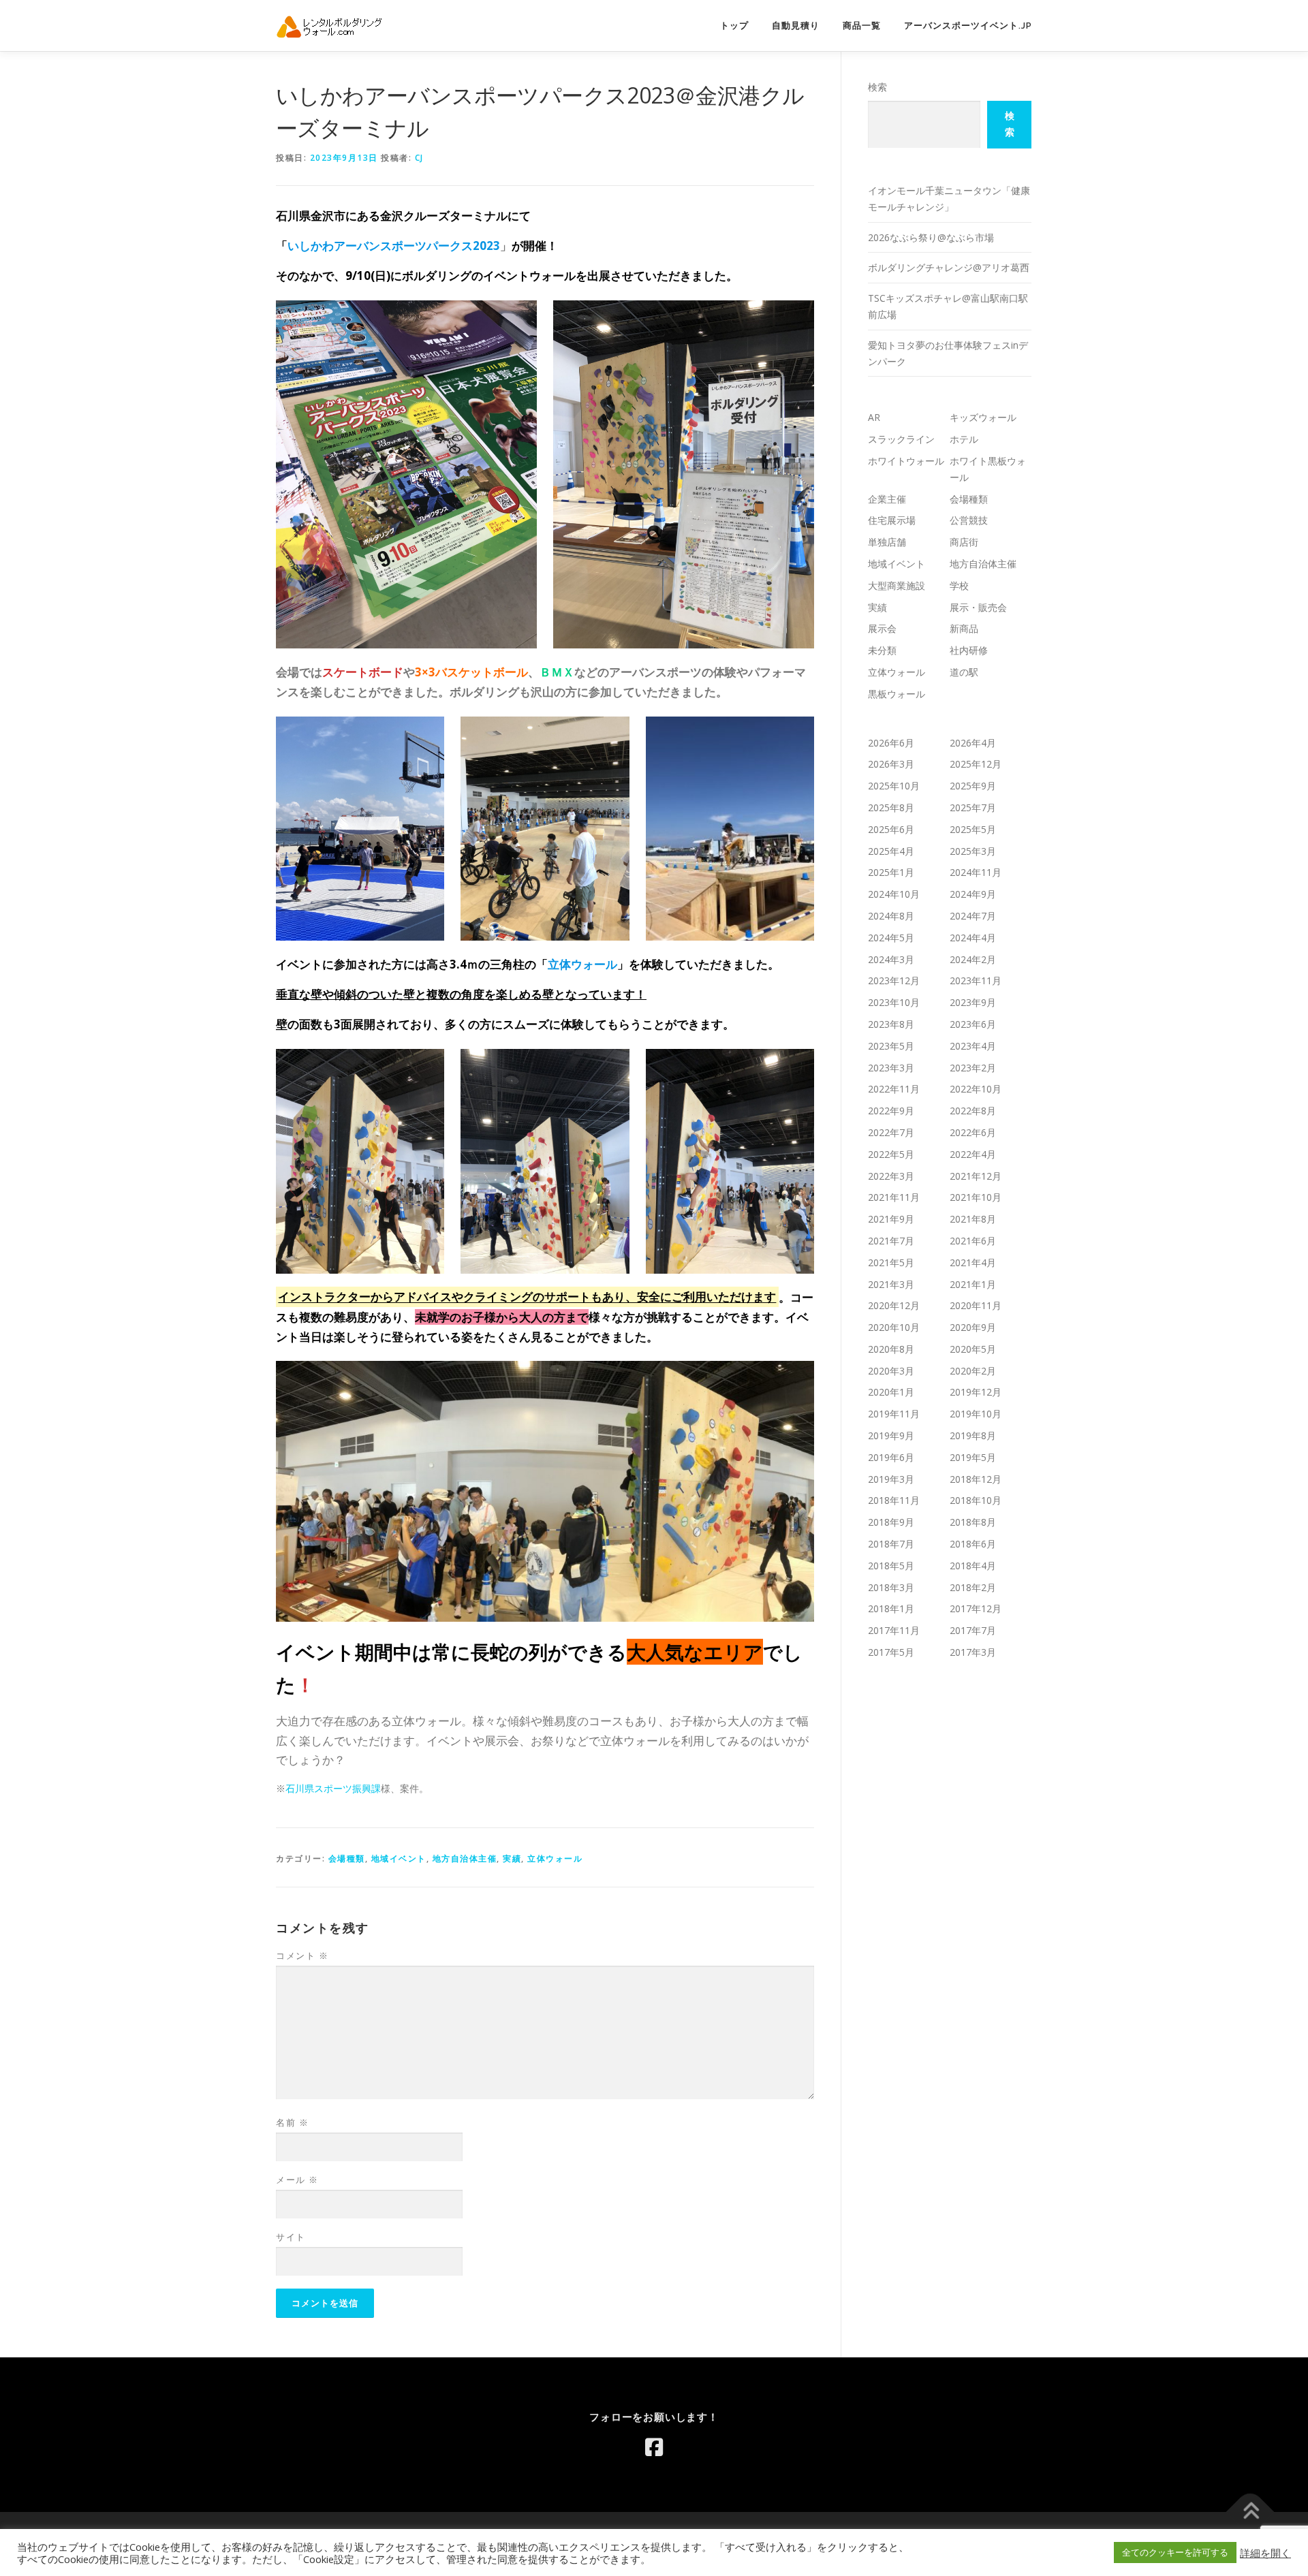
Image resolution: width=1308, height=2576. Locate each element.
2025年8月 (891, 807)
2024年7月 (973, 916)
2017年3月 (973, 1652)
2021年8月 (973, 1219)
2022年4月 (973, 1154)
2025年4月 (891, 851)
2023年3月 (891, 1068)
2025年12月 (976, 764)
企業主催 (887, 499)
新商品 (964, 628)
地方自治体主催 (465, 1858)
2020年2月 (973, 1371)
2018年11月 (894, 1500)
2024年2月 (973, 959)
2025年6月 (891, 829)
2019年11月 (894, 1414)
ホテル (964, 439)
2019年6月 (891, 1457)
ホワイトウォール (906, 461)
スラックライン (901, 439)
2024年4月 (973, 938)
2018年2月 (973, 1587)
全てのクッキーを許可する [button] (1175, 2552)
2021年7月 (891, 1241)
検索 (877, 87)
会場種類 (347, 1858)
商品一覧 (862, 26)
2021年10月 (976, 1197)
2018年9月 (891, 1522)
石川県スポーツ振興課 (333, 1788)
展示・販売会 (978, 607)
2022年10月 (976, 1089)
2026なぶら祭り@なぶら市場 (931, 237)
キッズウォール (983, 417)
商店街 (964, 542)
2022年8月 (973, 1111)
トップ (734, 26)
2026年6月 (891, 743)
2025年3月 (973, 851)
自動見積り (796, 26)
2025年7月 (973, 807)
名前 (292, 2122)
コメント (302, 1955)
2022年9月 (891, 1111)
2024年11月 (976, 872)
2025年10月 (894, 786)
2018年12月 (976, 1479)
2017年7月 (973, 1630)
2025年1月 (891, 872)
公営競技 (969, 520)
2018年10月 (976, 1500)
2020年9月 (973, 1327)
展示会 (882, 628)
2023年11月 (976, 980)
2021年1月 (973, 1284)
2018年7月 (891, 1544)
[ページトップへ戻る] (1250, 2512)
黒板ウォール (897, 694)
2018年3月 (891, 1587)
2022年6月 (973, 1132)
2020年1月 (891, 1392)
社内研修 (969, 650)
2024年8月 (891, 916)
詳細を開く (1265, 2553)
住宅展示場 (892, 520)
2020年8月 (891, 1349)
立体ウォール (555, 1858)
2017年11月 (894, 1630)
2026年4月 (973, 743)
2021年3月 (891, 1284)
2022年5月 (891, 1154)
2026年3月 (891, 764)
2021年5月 (891, 1262)
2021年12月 (976, 1176)
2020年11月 (976, 1305)
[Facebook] (654, 2447)
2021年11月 (894, 1197)
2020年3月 (891, 1371)
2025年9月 (973, 786)
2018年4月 (973, 1566)
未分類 (882, 650)
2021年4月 (973, 1262)
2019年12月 (976, 1392)
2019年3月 (891, 1479)
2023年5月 (891, 1046)
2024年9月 (973, 894)
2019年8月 (973, 1435)
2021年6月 (973, 1241)
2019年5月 (973, 1457)
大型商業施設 (897, 585)
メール (297, 2180)
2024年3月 (891, 959)
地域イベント (399, 1858)
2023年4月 (973, 1046)
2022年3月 (891, 1176)
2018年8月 (973, 1522)
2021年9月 (891, 1219)
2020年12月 (894, 1305)
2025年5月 (973, 829)
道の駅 (964, 672)
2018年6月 (973, 1544)
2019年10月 (976, 1414)
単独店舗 (887, 542)
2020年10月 (894, 1327)
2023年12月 (894, 980)
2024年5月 (891, 938)
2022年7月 (891, 1132)
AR (874, 417)
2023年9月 (973, 1002)
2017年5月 (891, 1652)
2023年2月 (973, 1068)
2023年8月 (891, 1024)
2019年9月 (891, 1435)
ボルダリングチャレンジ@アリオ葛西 (949, 267)
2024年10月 (894, 894)
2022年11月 (894, 1089)
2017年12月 (976, 1608)
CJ (419, 158)
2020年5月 (973, 1349)
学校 (959, 585)
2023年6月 (973, 1024)
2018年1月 (891, 1608)
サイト (291, 2237)
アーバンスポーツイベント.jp (968, 26)
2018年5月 (891, 1566)
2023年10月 (894, 1002)
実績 (512, 1858)
